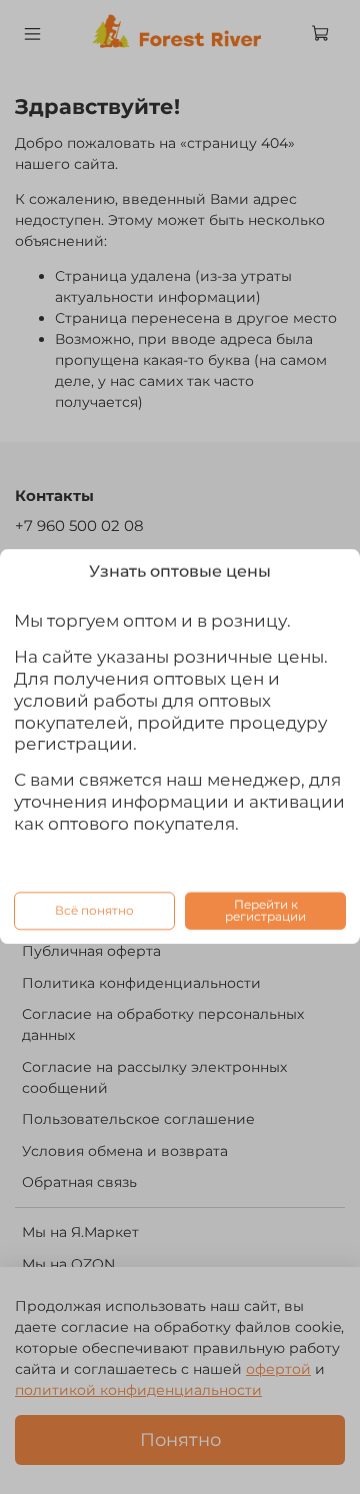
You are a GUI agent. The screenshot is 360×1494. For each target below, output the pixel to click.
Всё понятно (94, 910)
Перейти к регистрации (265, 910)
